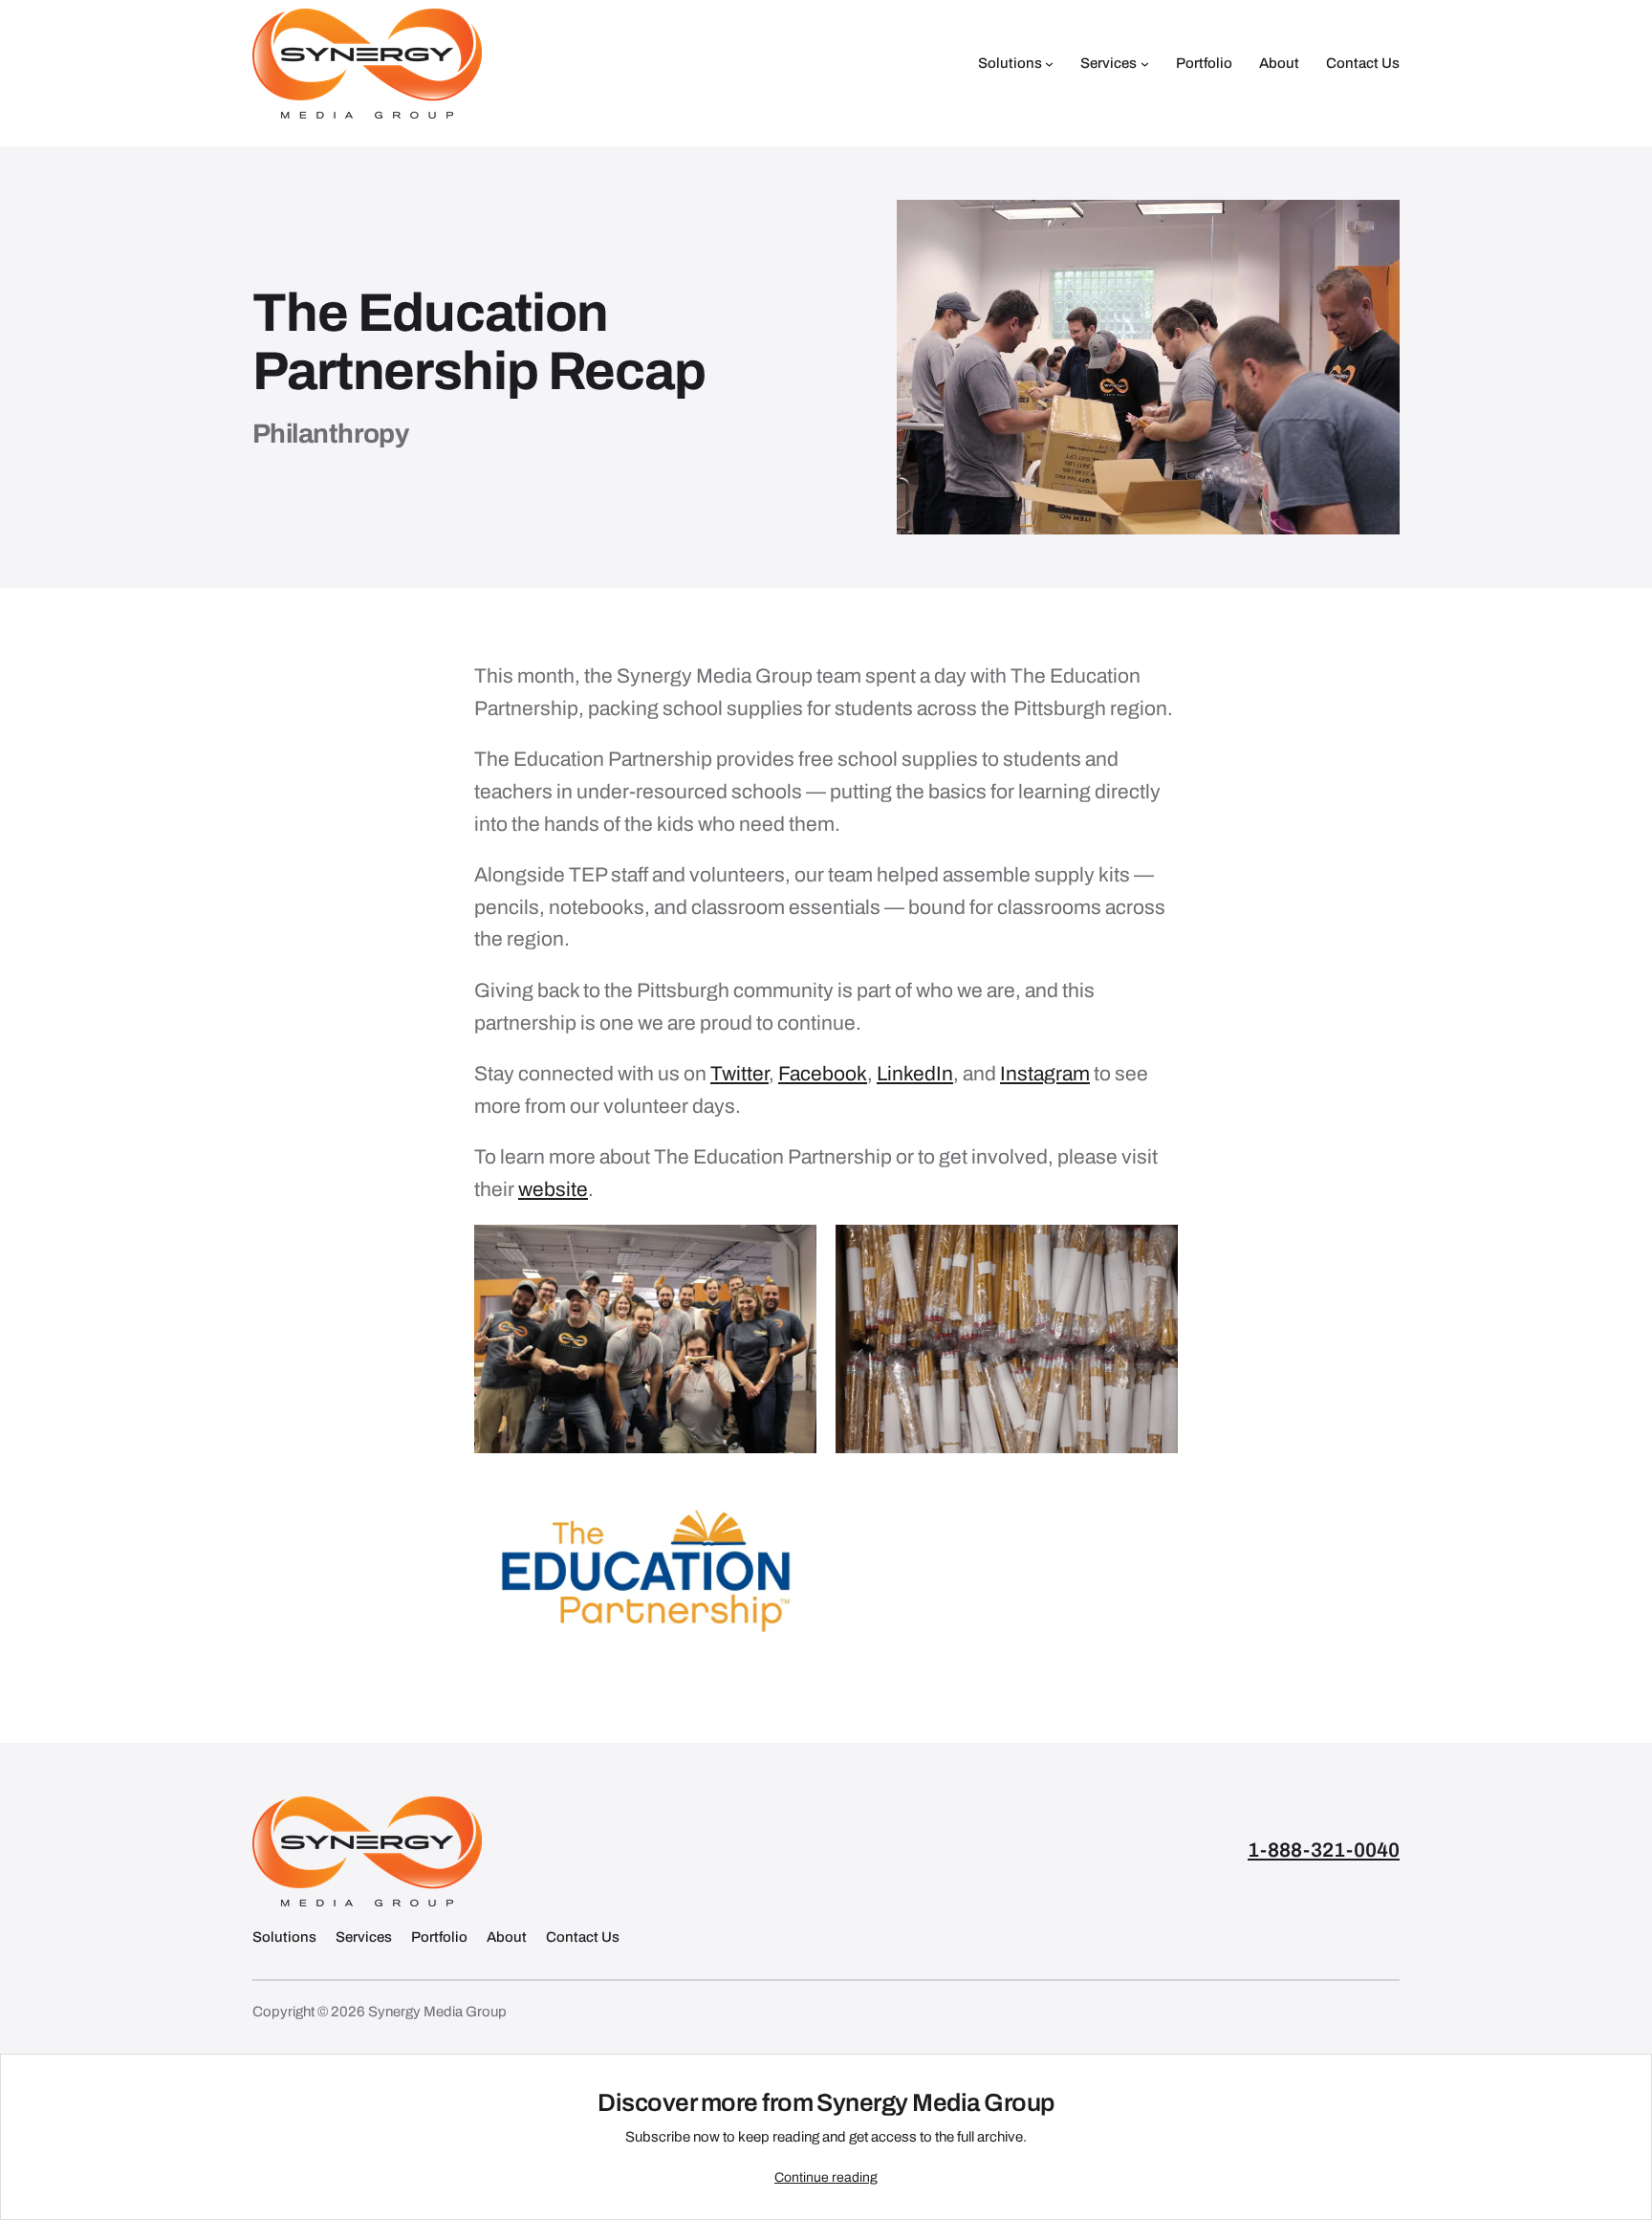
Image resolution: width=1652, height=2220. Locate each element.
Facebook (823, 1074)
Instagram (1045, 1074)
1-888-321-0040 (1324, 1850)
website (553, 1189)
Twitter (739, 1074)
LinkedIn (915, 1074)
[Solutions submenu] (1049, 64)
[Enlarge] (792, 1250)
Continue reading (826, 2177)
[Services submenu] (1145, 64)
